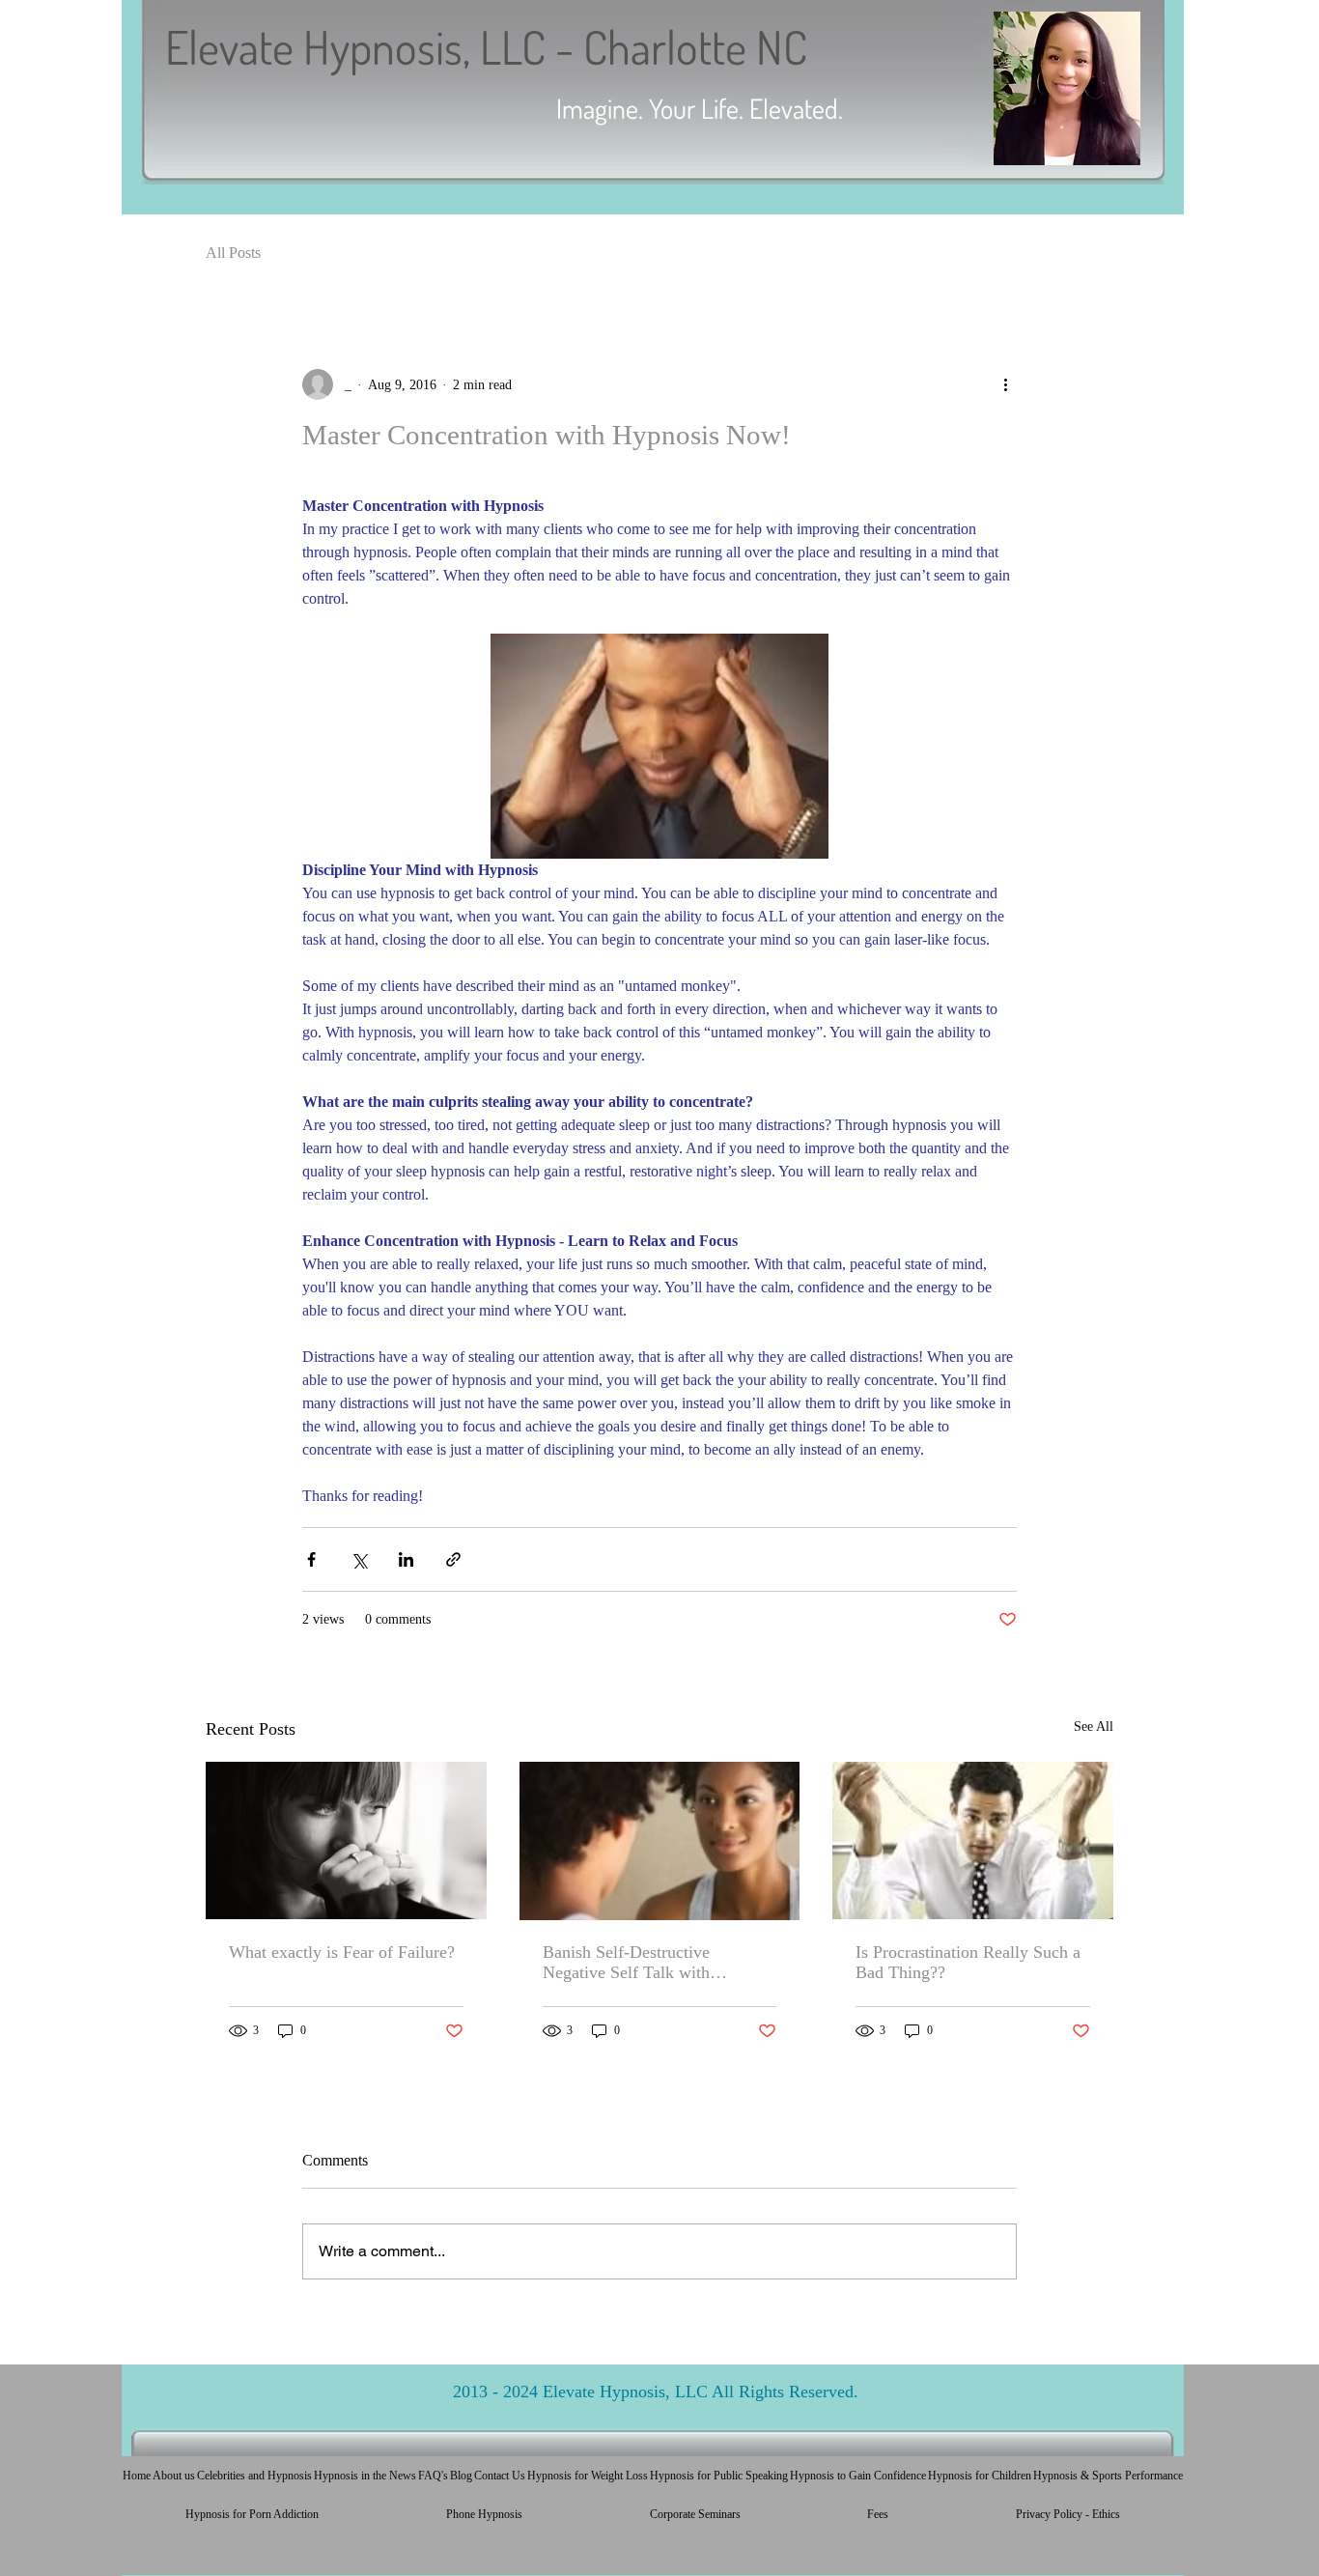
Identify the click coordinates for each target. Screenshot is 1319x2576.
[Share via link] (453, 1559)
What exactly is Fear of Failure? (342, 1952)
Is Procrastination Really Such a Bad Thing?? (968, 1962)
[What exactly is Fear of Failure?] (346, 1840)
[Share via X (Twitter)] (359, 1559)
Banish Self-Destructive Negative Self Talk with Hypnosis (626, 1963)
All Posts (233, 253)
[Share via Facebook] (311, 1559)
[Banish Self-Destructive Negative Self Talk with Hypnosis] (660, 1841)
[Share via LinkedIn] (406, 1559)
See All (1094, 1727)
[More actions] (1005, 384)
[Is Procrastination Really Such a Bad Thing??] (973, 1840)
